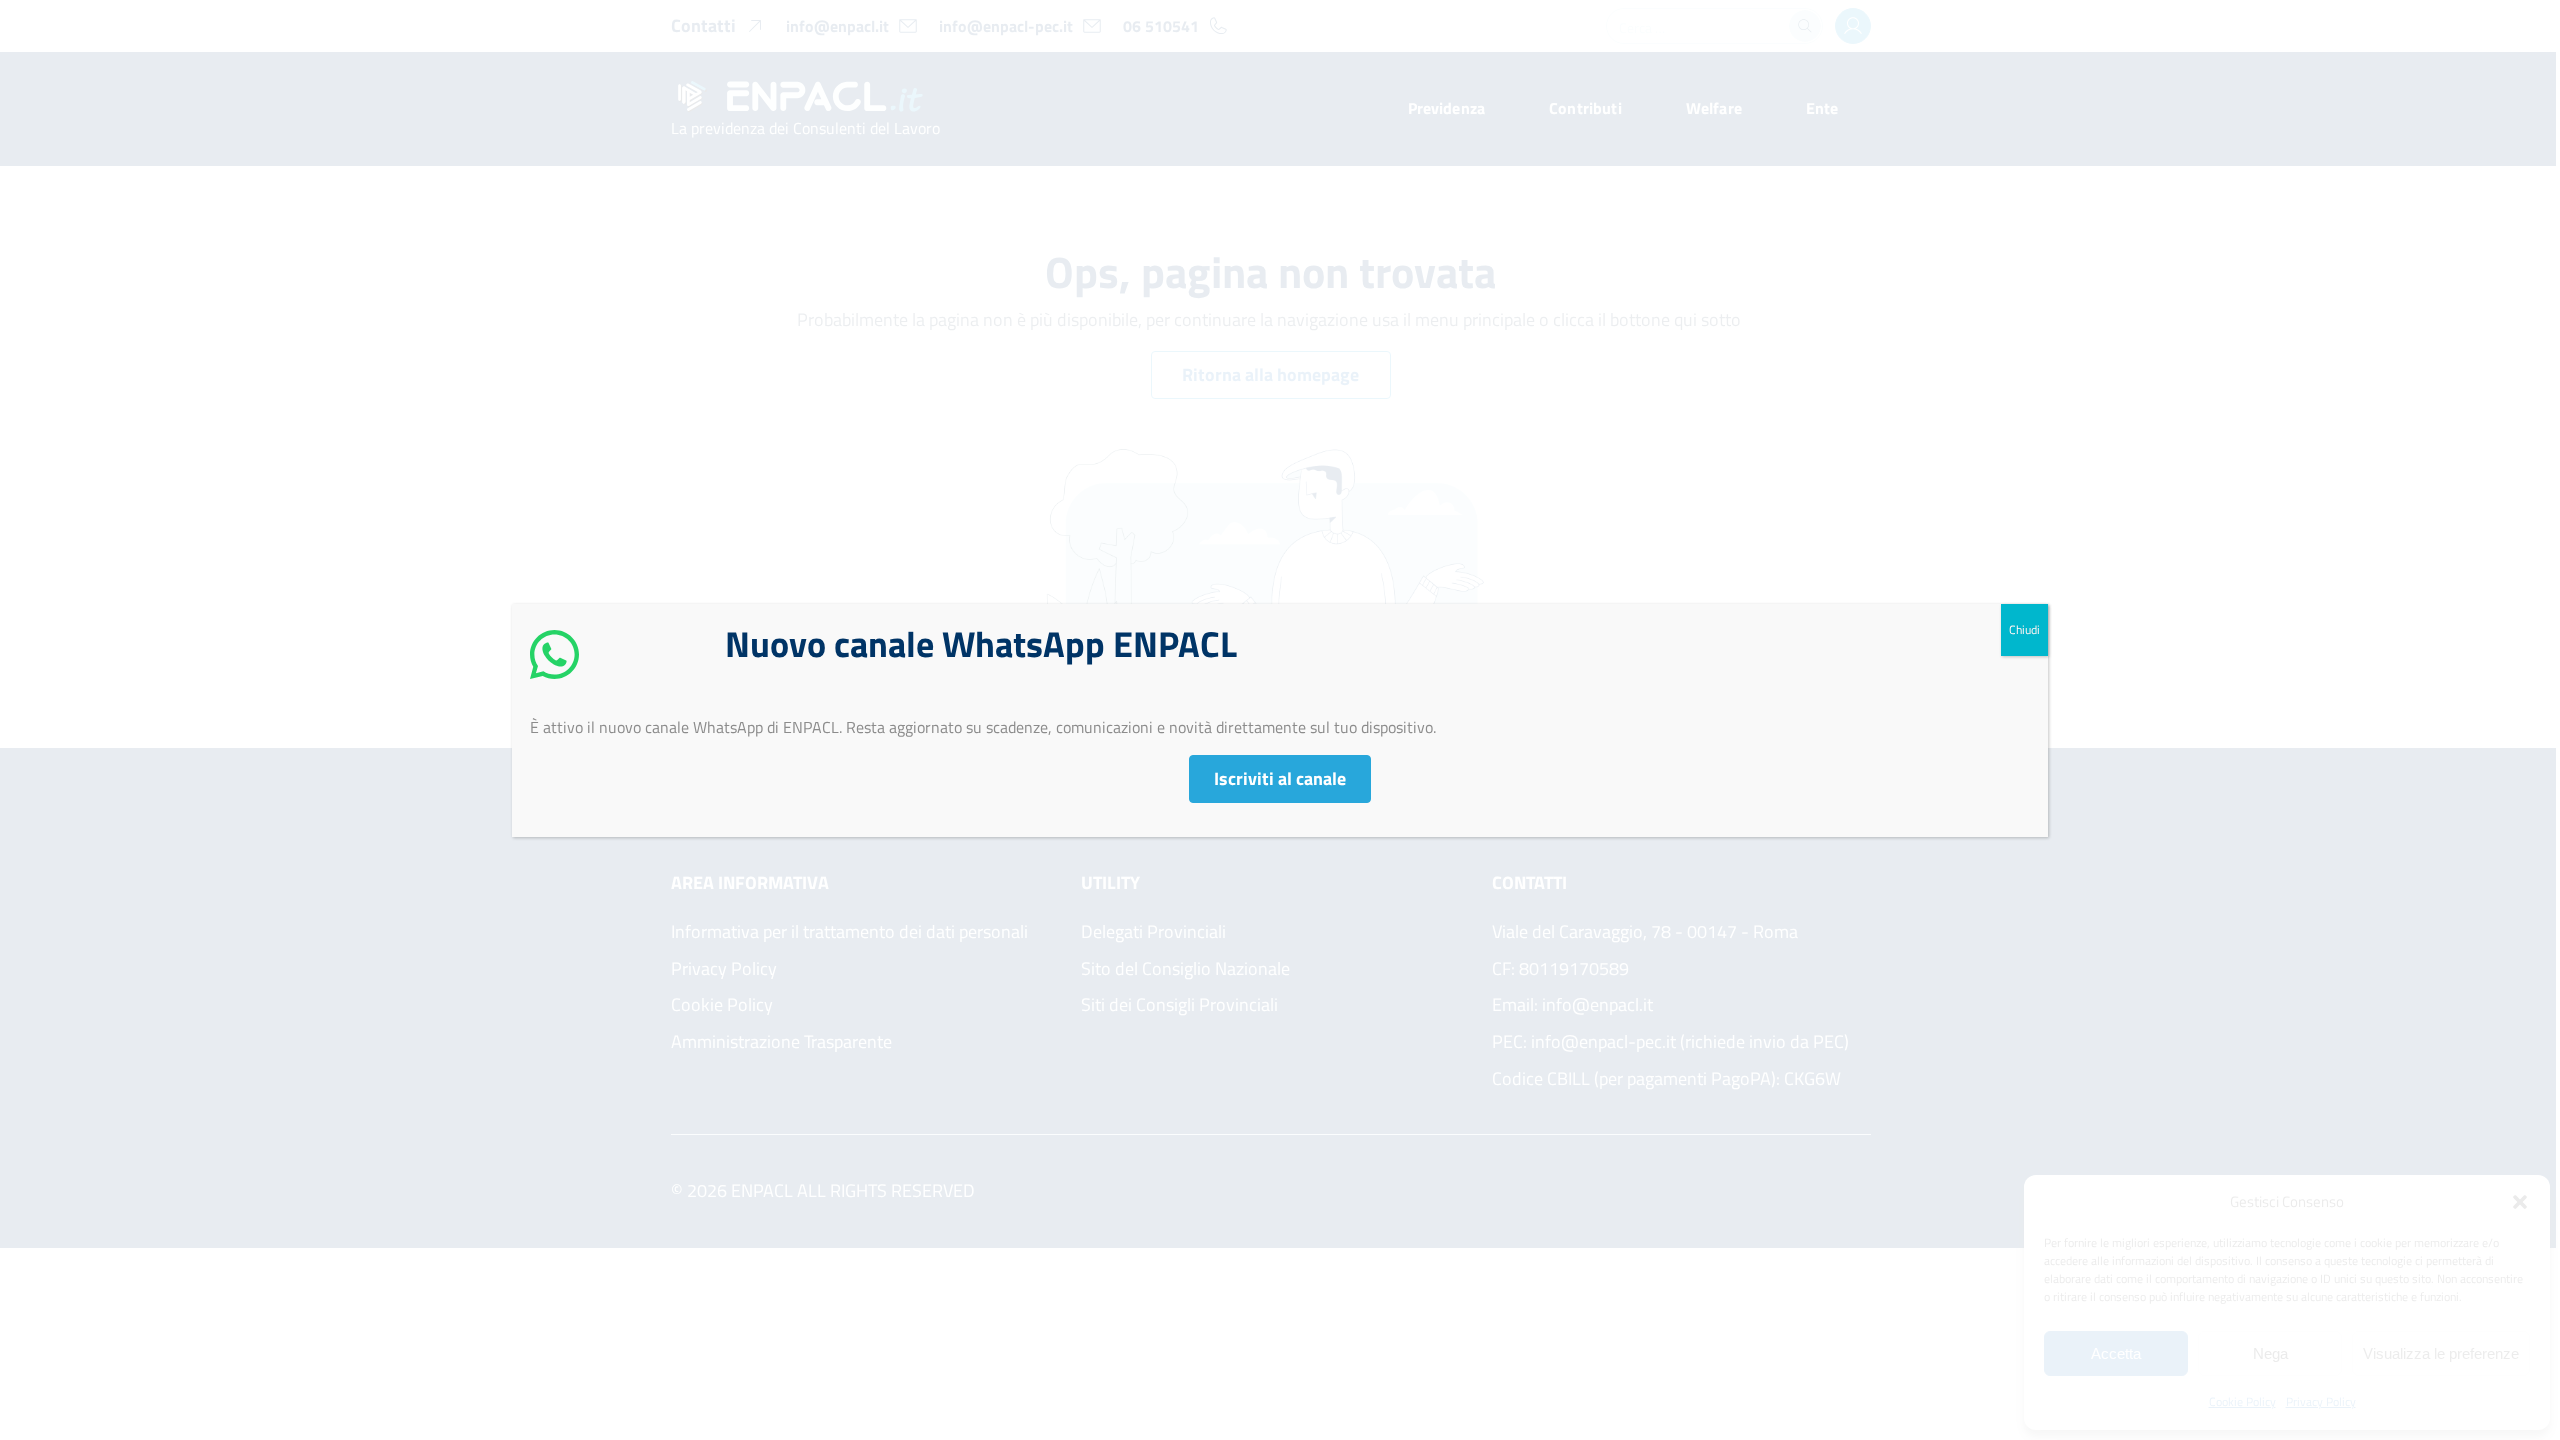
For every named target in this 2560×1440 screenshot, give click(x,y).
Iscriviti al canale (1280, 778)
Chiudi (2024, 629)
